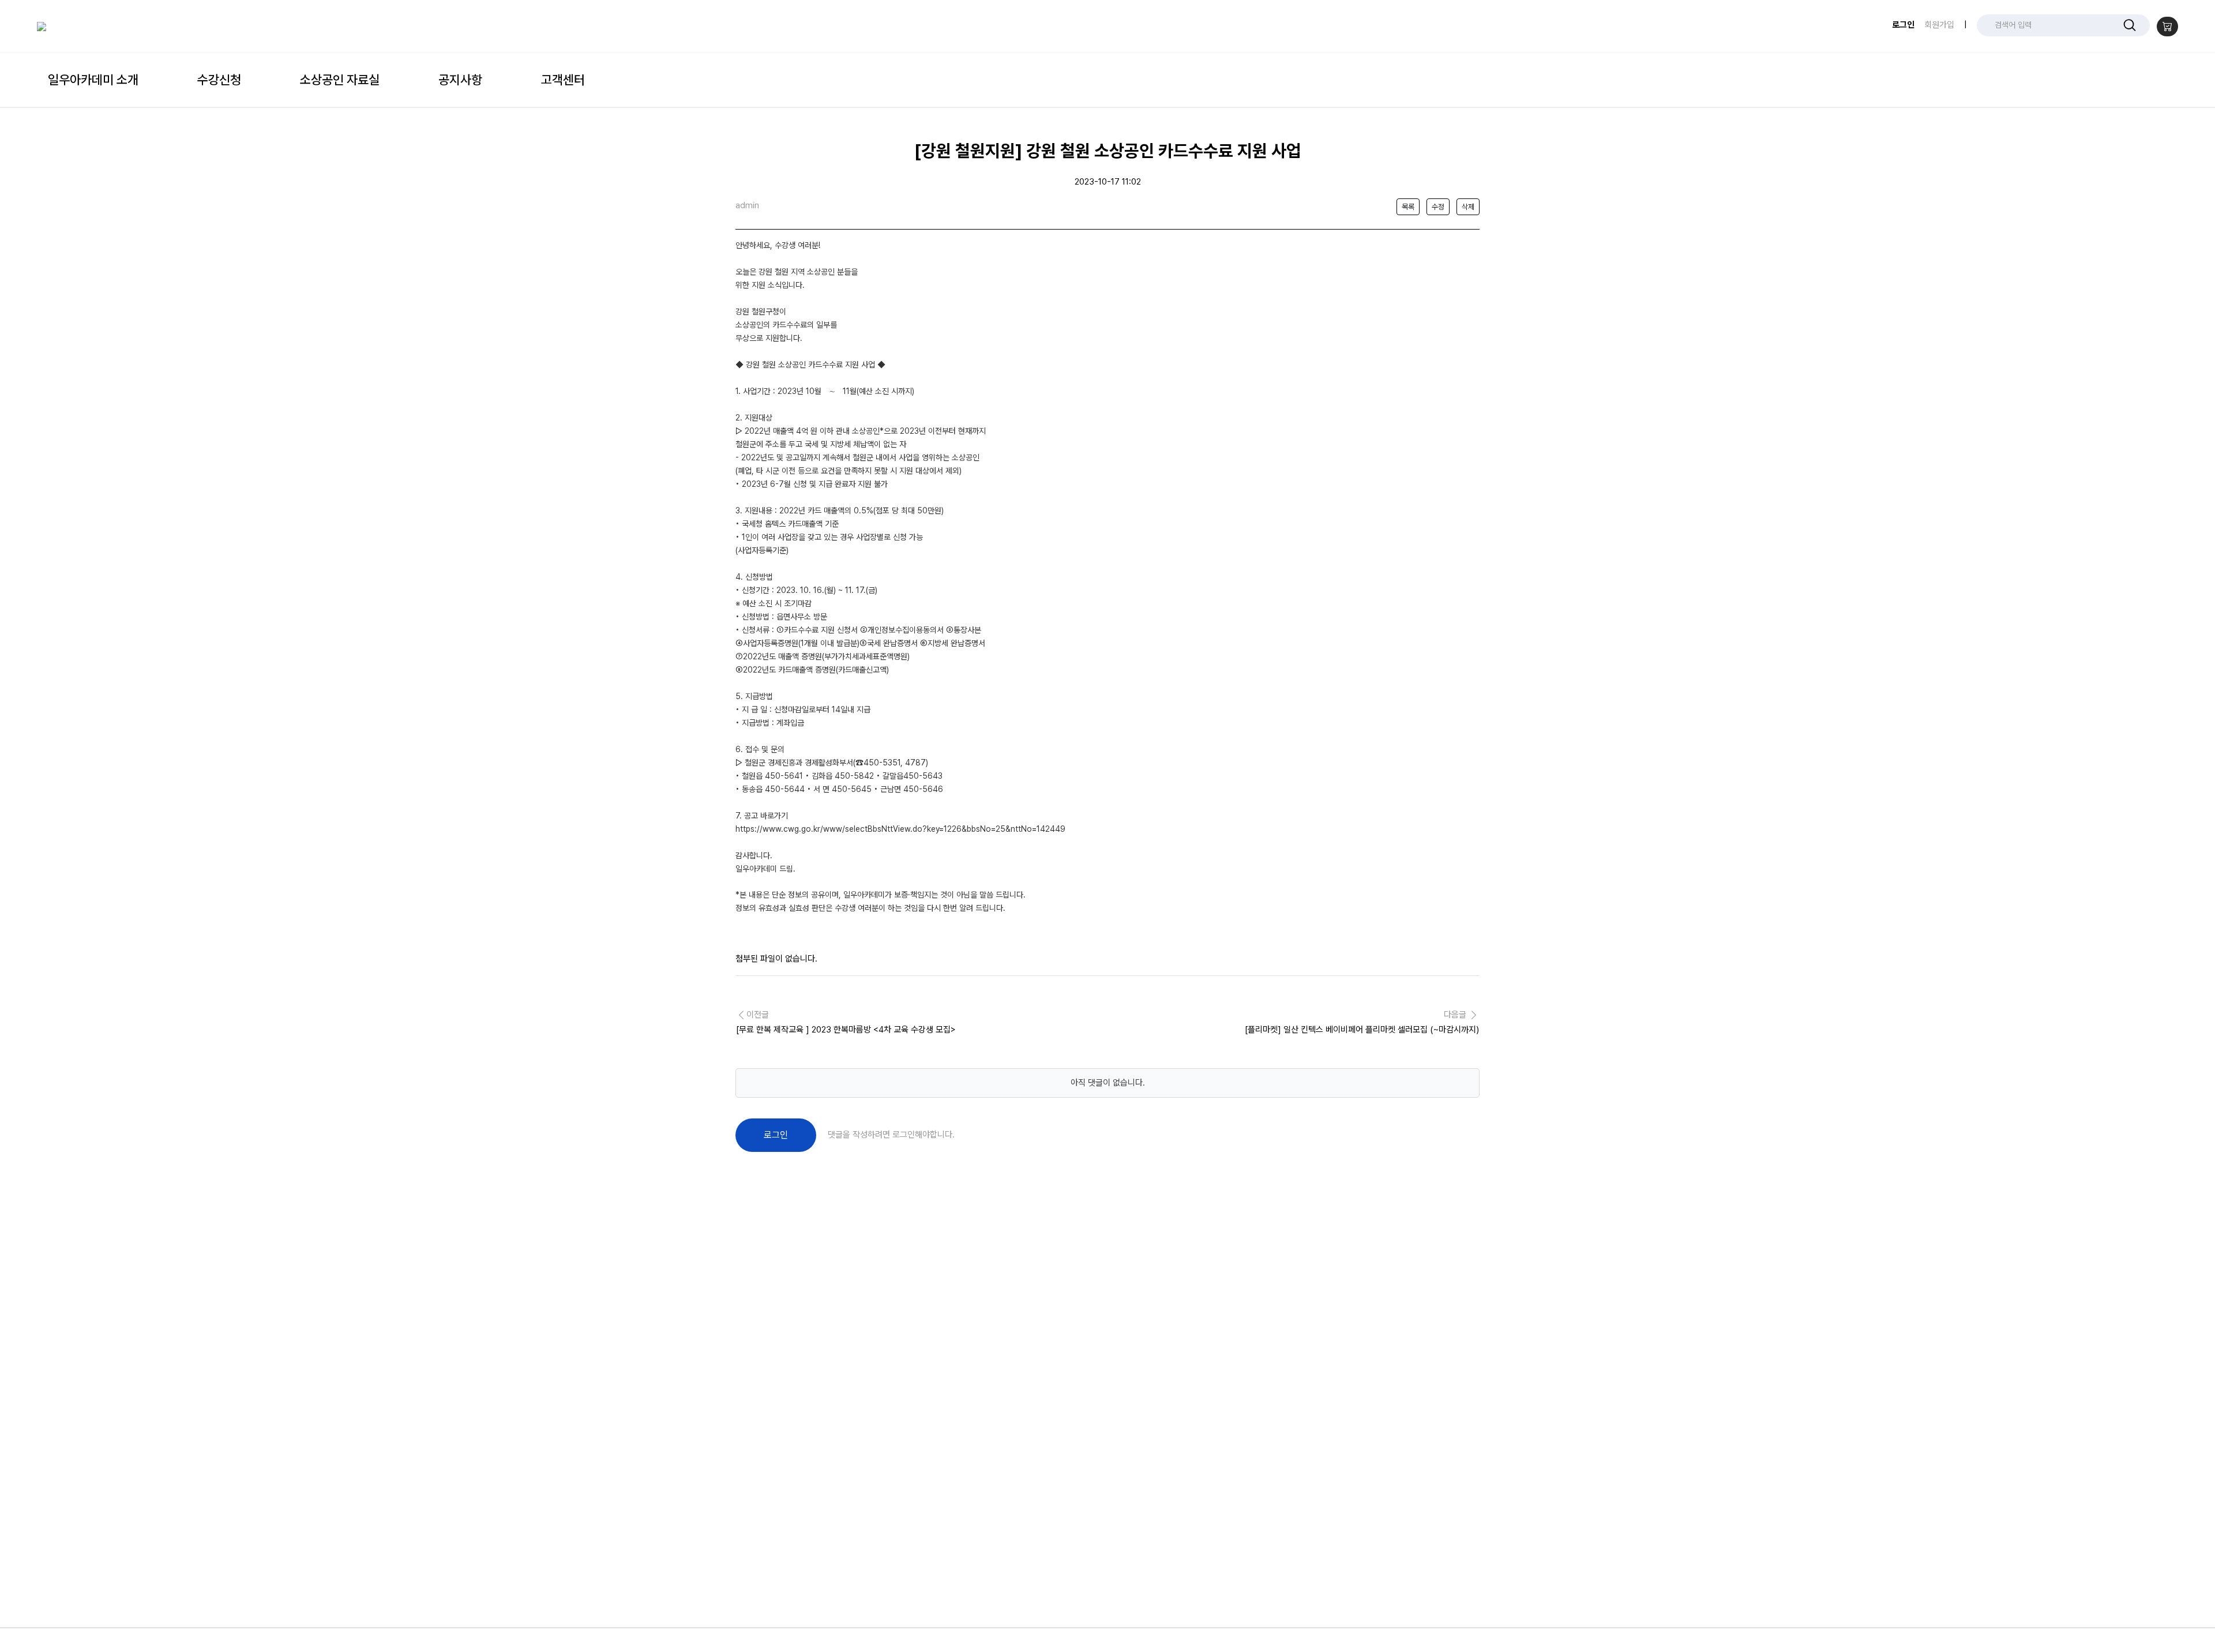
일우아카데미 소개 (93, 80)
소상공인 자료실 (340, 80)
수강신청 (219, 80)
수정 (1438, 207)
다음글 (1362, 1023)
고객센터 (563, 80)
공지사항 (460, 80)
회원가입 (1939, 25)
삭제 (1468, 207)
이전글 (847, 1023)
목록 (1408, 207)
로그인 (1903, 25)
